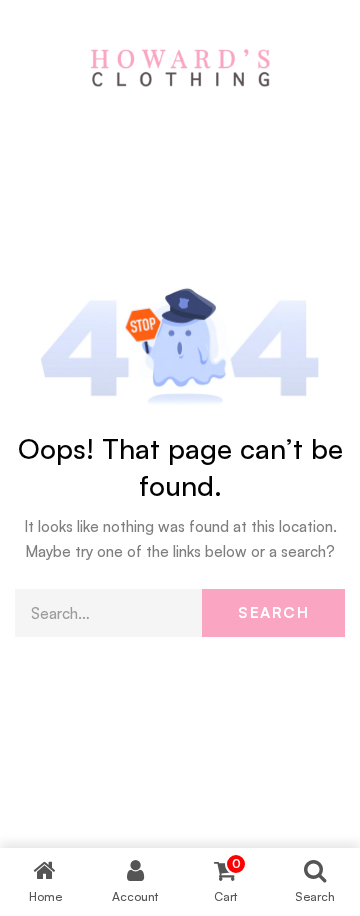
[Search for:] (180, 613)
